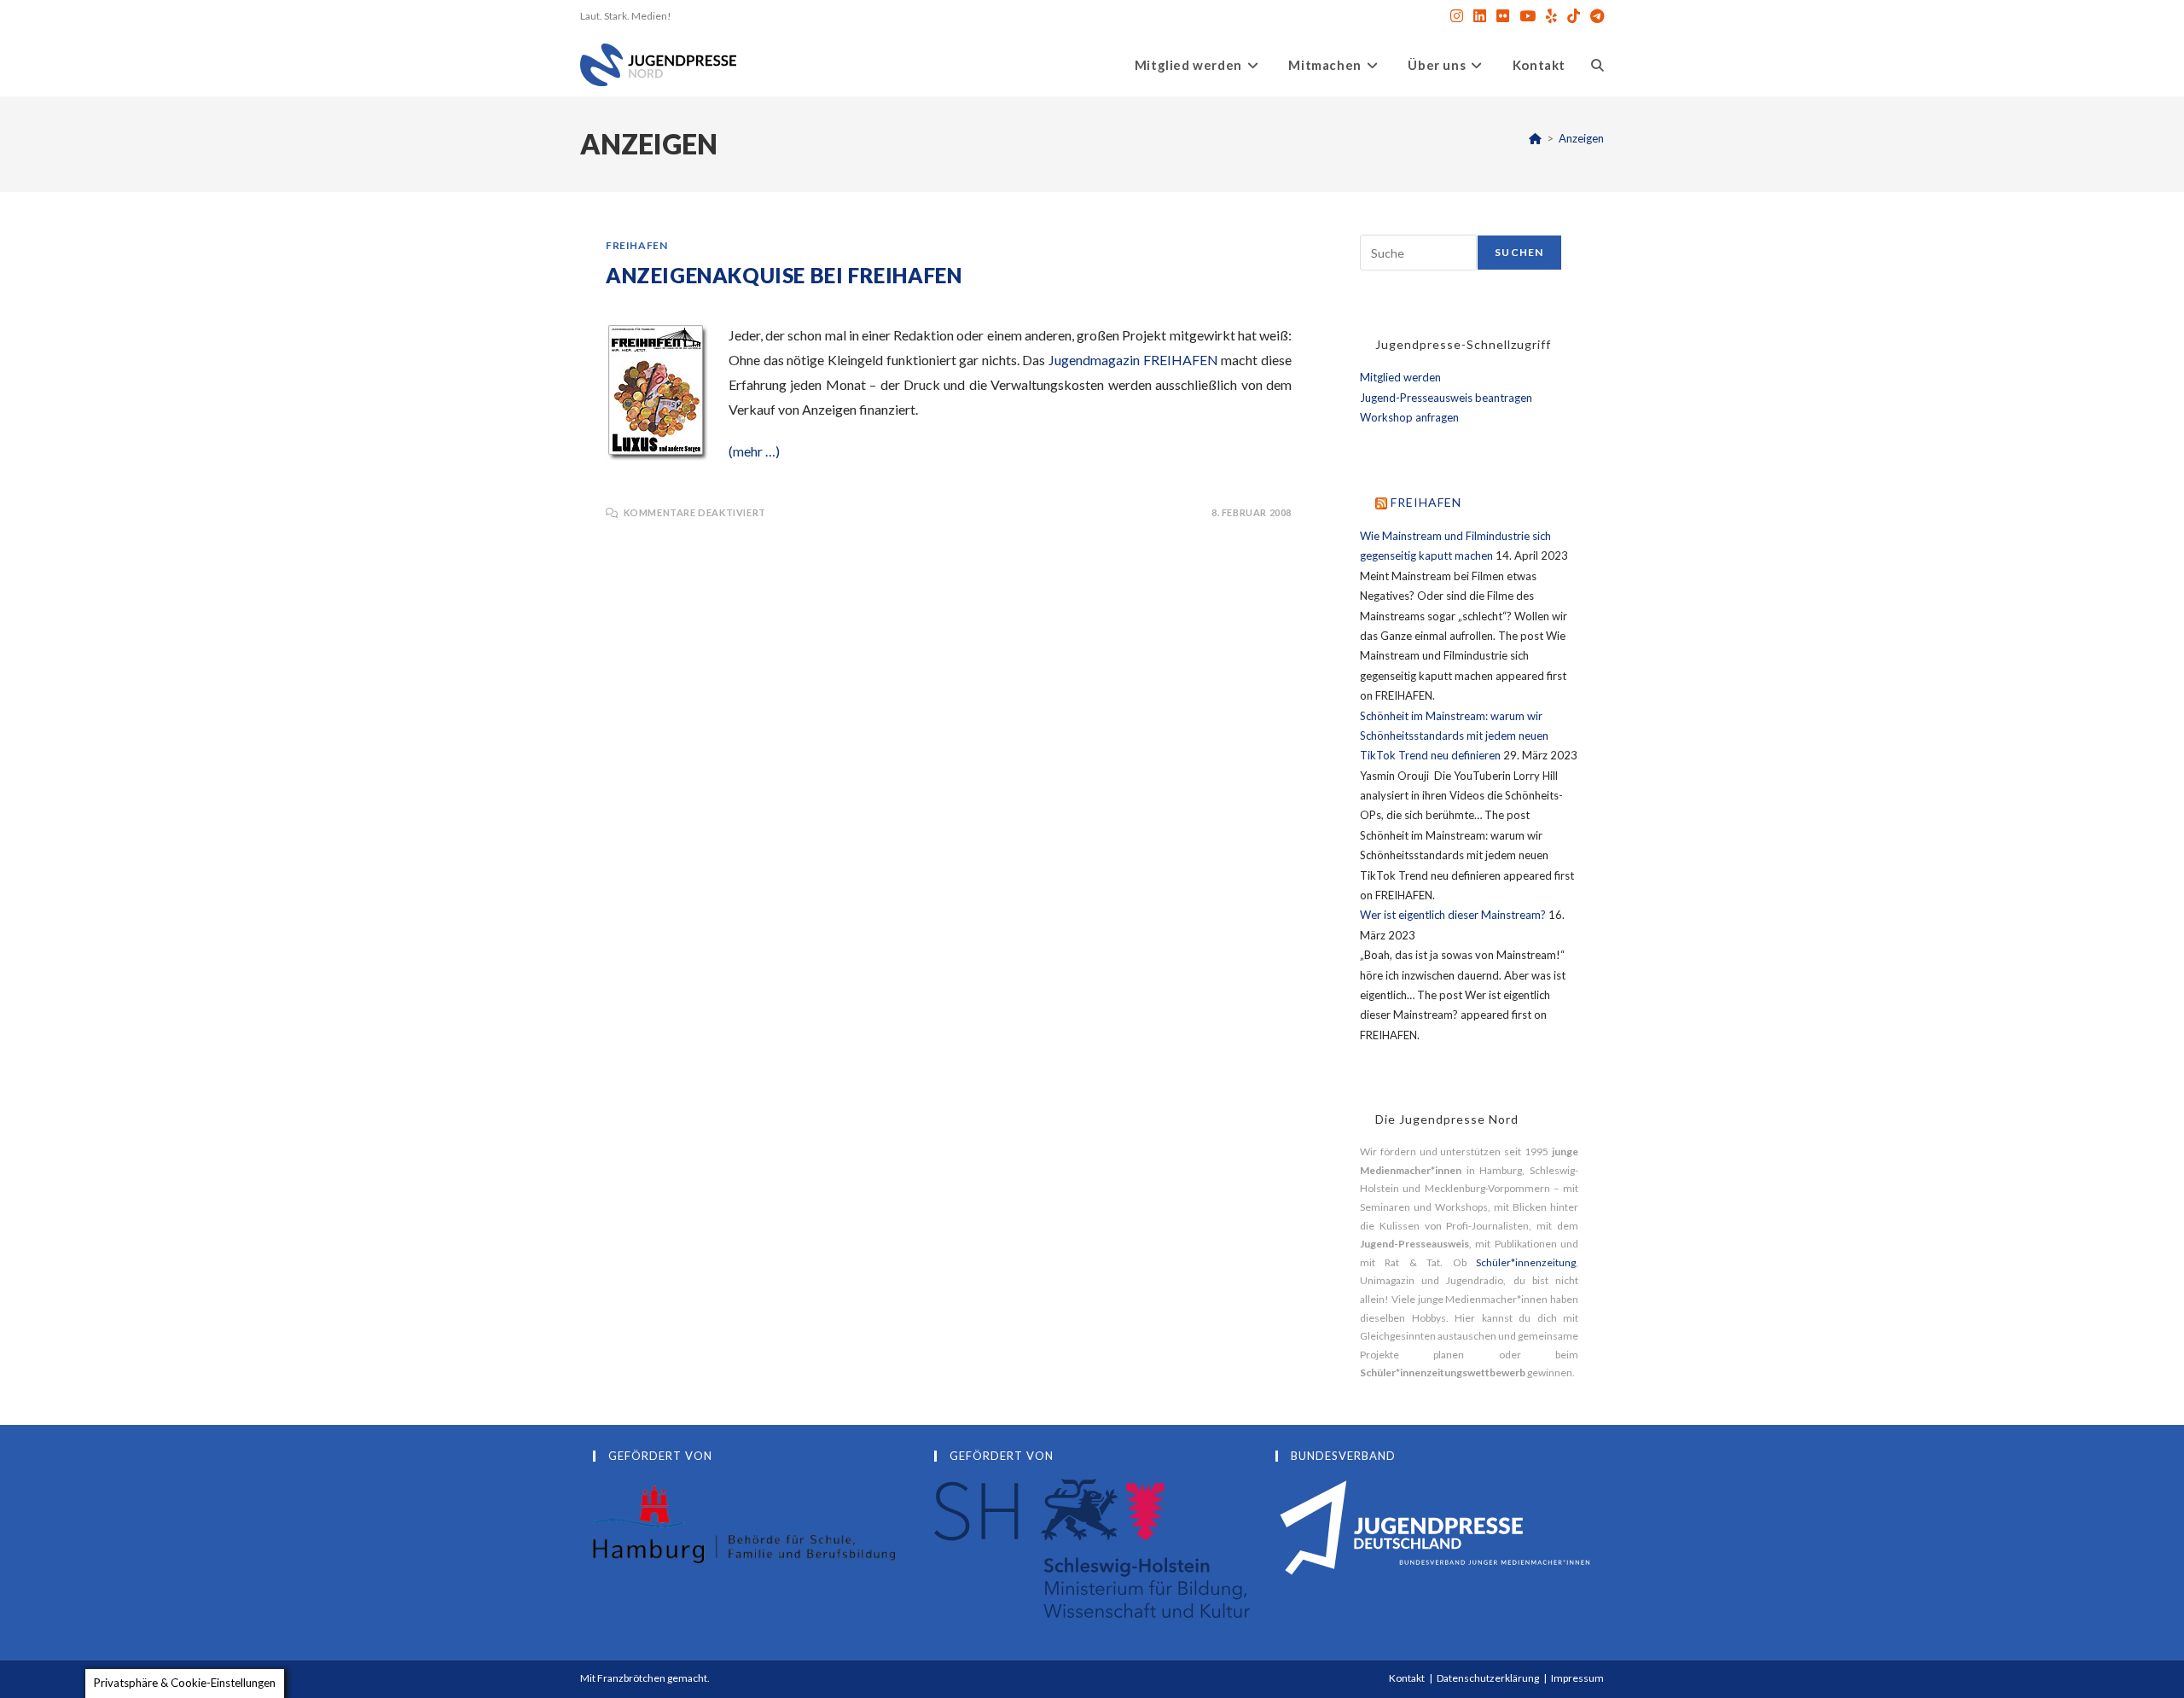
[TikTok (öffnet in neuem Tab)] (1574, 16)
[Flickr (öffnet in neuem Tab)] (1503, 16)
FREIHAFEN (636, 245)
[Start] (1535, 138)
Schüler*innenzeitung (1526, 1262)
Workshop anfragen (1409, 417)
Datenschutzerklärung (1488, 1678)
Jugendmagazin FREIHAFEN (1133, 360)
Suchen (1519, 252)
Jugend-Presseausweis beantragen (1446, 398)
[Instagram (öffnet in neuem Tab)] (1457, 16)
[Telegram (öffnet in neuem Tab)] (1594, 16)
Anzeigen (1581, 138)
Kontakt (1407, 1678)
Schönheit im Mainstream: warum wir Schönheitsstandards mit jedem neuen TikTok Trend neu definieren (1454, 736)
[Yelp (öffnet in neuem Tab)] (1551, 16)
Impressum (1577, 1678)
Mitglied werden (1400, 377)
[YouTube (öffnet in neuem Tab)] (1528, 16)
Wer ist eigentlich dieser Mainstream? (1453, 915)
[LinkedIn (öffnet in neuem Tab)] (1480, 16)
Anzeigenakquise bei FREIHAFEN (784, 275)
